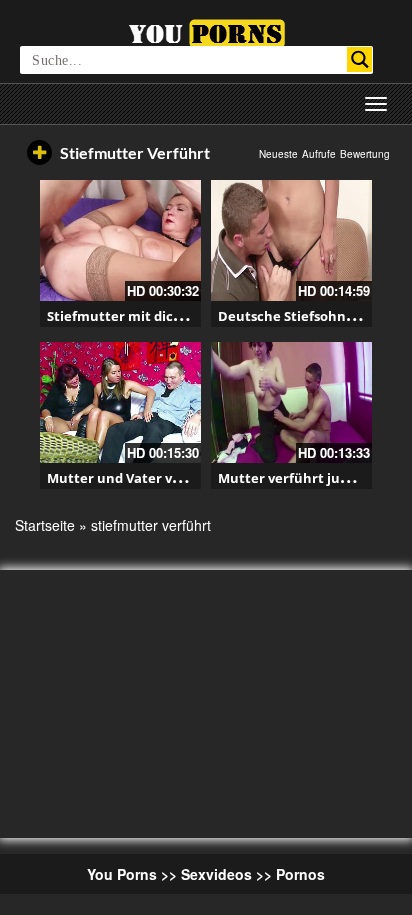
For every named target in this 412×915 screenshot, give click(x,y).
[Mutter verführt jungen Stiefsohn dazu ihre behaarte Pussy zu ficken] (291, 402)
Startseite (45, 525)
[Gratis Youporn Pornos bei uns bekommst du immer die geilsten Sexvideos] (206, 31)
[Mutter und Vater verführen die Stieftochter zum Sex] (120, 402)
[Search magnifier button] (359, 59)
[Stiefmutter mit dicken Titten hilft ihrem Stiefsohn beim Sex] (120, 240)
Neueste (278, 154)
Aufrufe (319, 154)
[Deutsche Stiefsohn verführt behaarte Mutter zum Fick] (291, 240)
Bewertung (365, 154)
